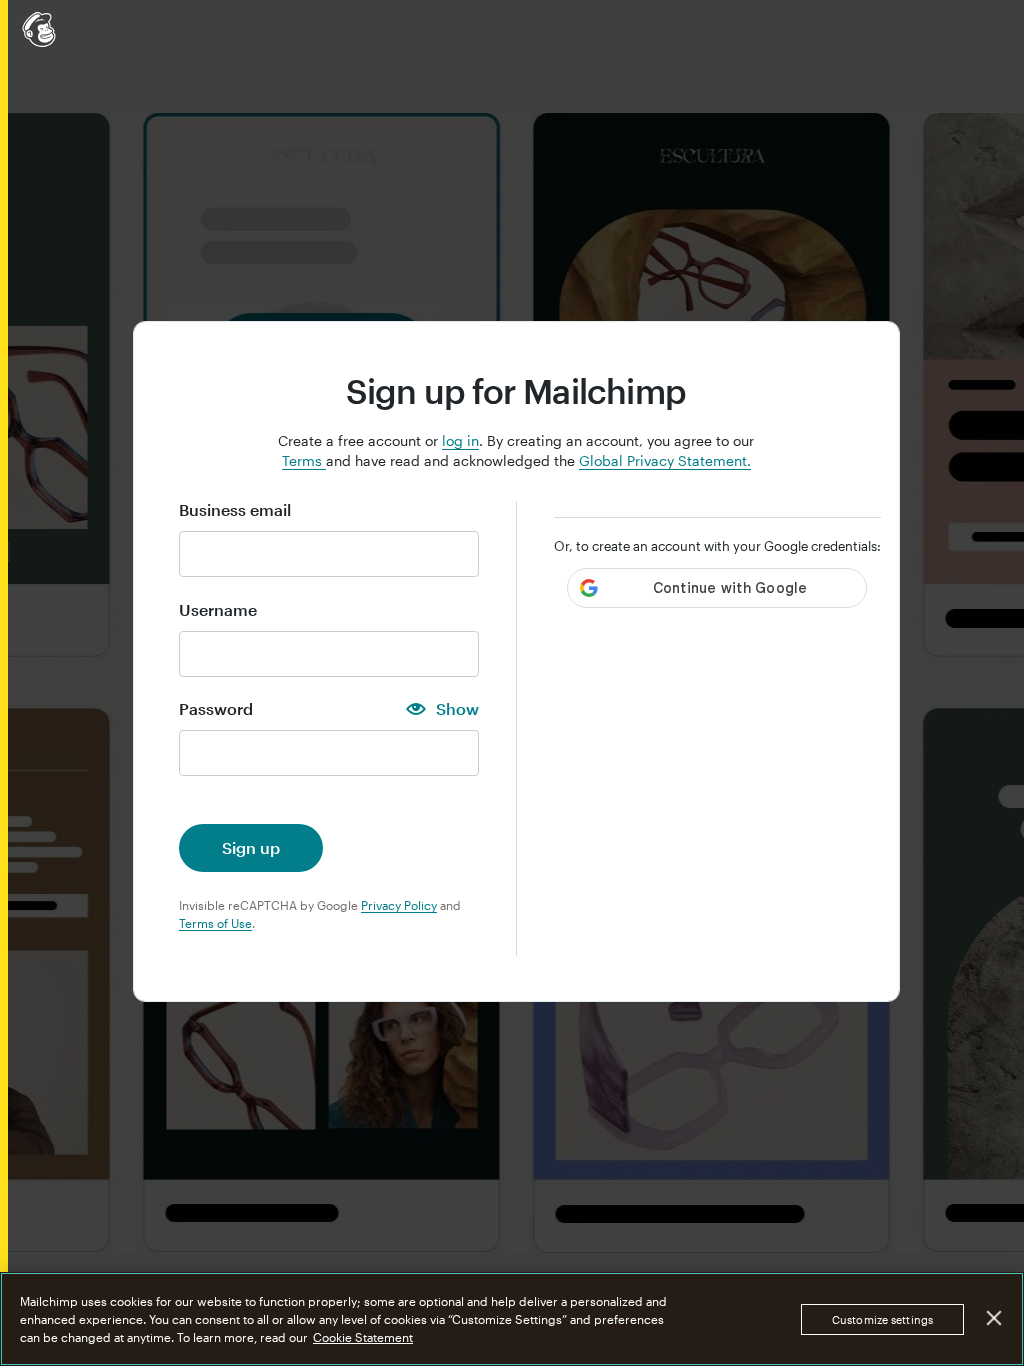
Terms (304, 460)
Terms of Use (215, 923)
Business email (235, 510)
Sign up (251, 847)
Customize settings (882, 1319)
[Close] (994, 1318)
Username (218, 610)
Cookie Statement (363, 1337)
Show (457, 709)
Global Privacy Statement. (665, 460)
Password (216, 709)
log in (460, 440)
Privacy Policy (399, 905)
